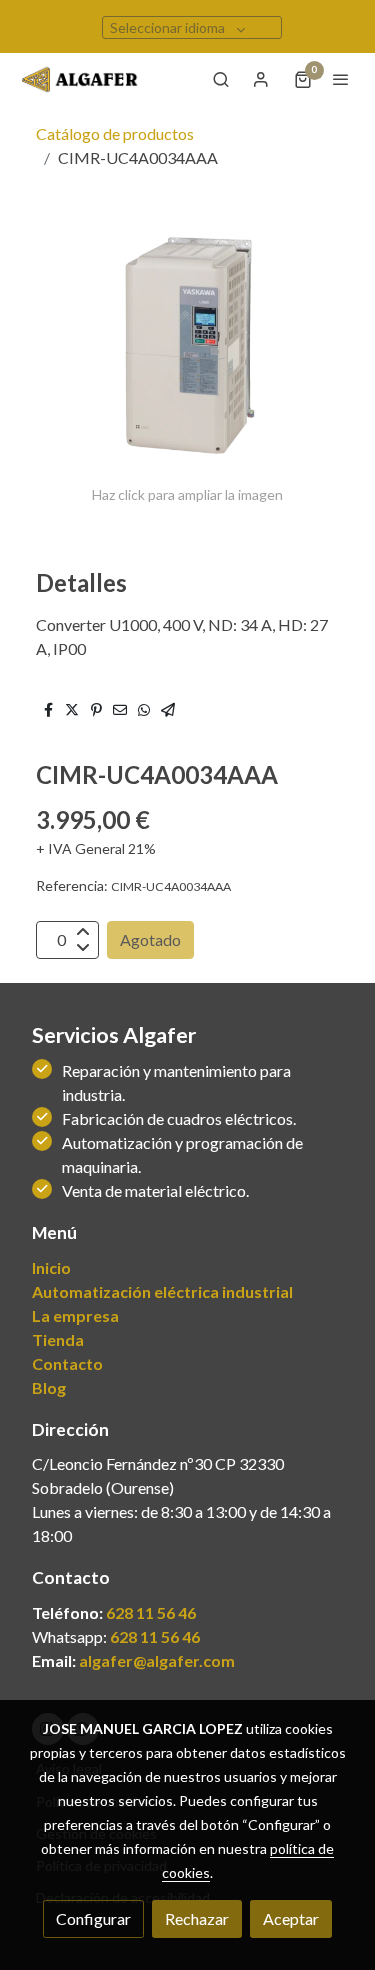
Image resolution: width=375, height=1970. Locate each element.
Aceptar (291, 1918)
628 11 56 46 (151, 1612)
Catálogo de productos (115, 133)
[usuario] (261, 79)
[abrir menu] (341, 79)
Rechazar (197, 1918)
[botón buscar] (221, 79)
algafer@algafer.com (157, 1660)
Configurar (93, 1918)
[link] (80, 79)
